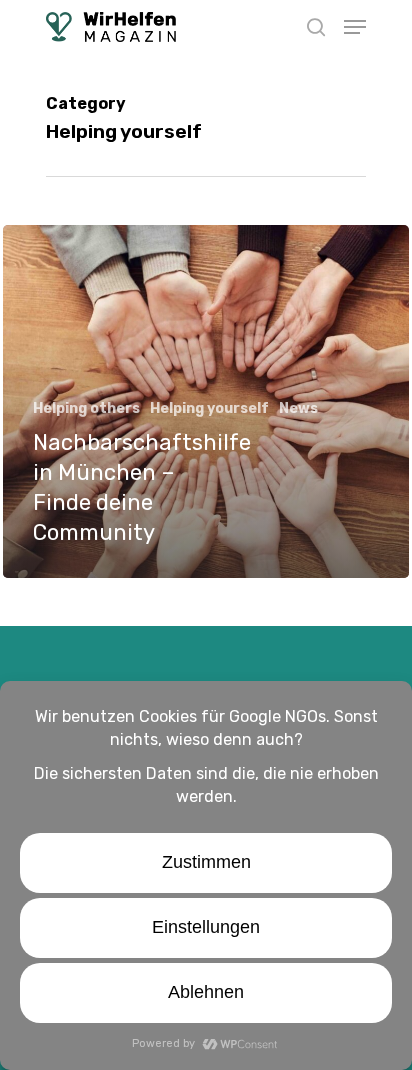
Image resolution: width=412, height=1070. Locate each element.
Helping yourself (209, 408)
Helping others (86, 408)
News (298, 408)
